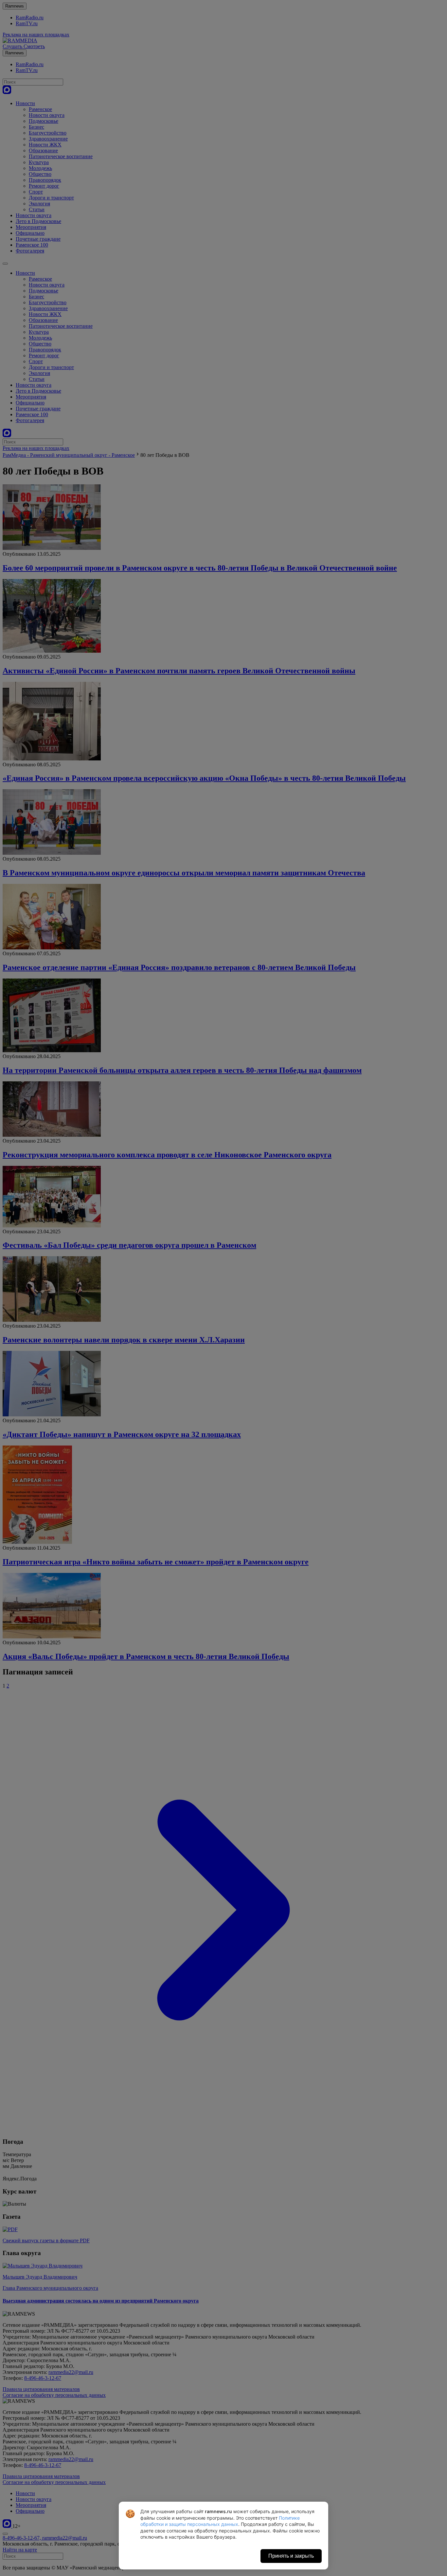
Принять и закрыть (291, 2556)
